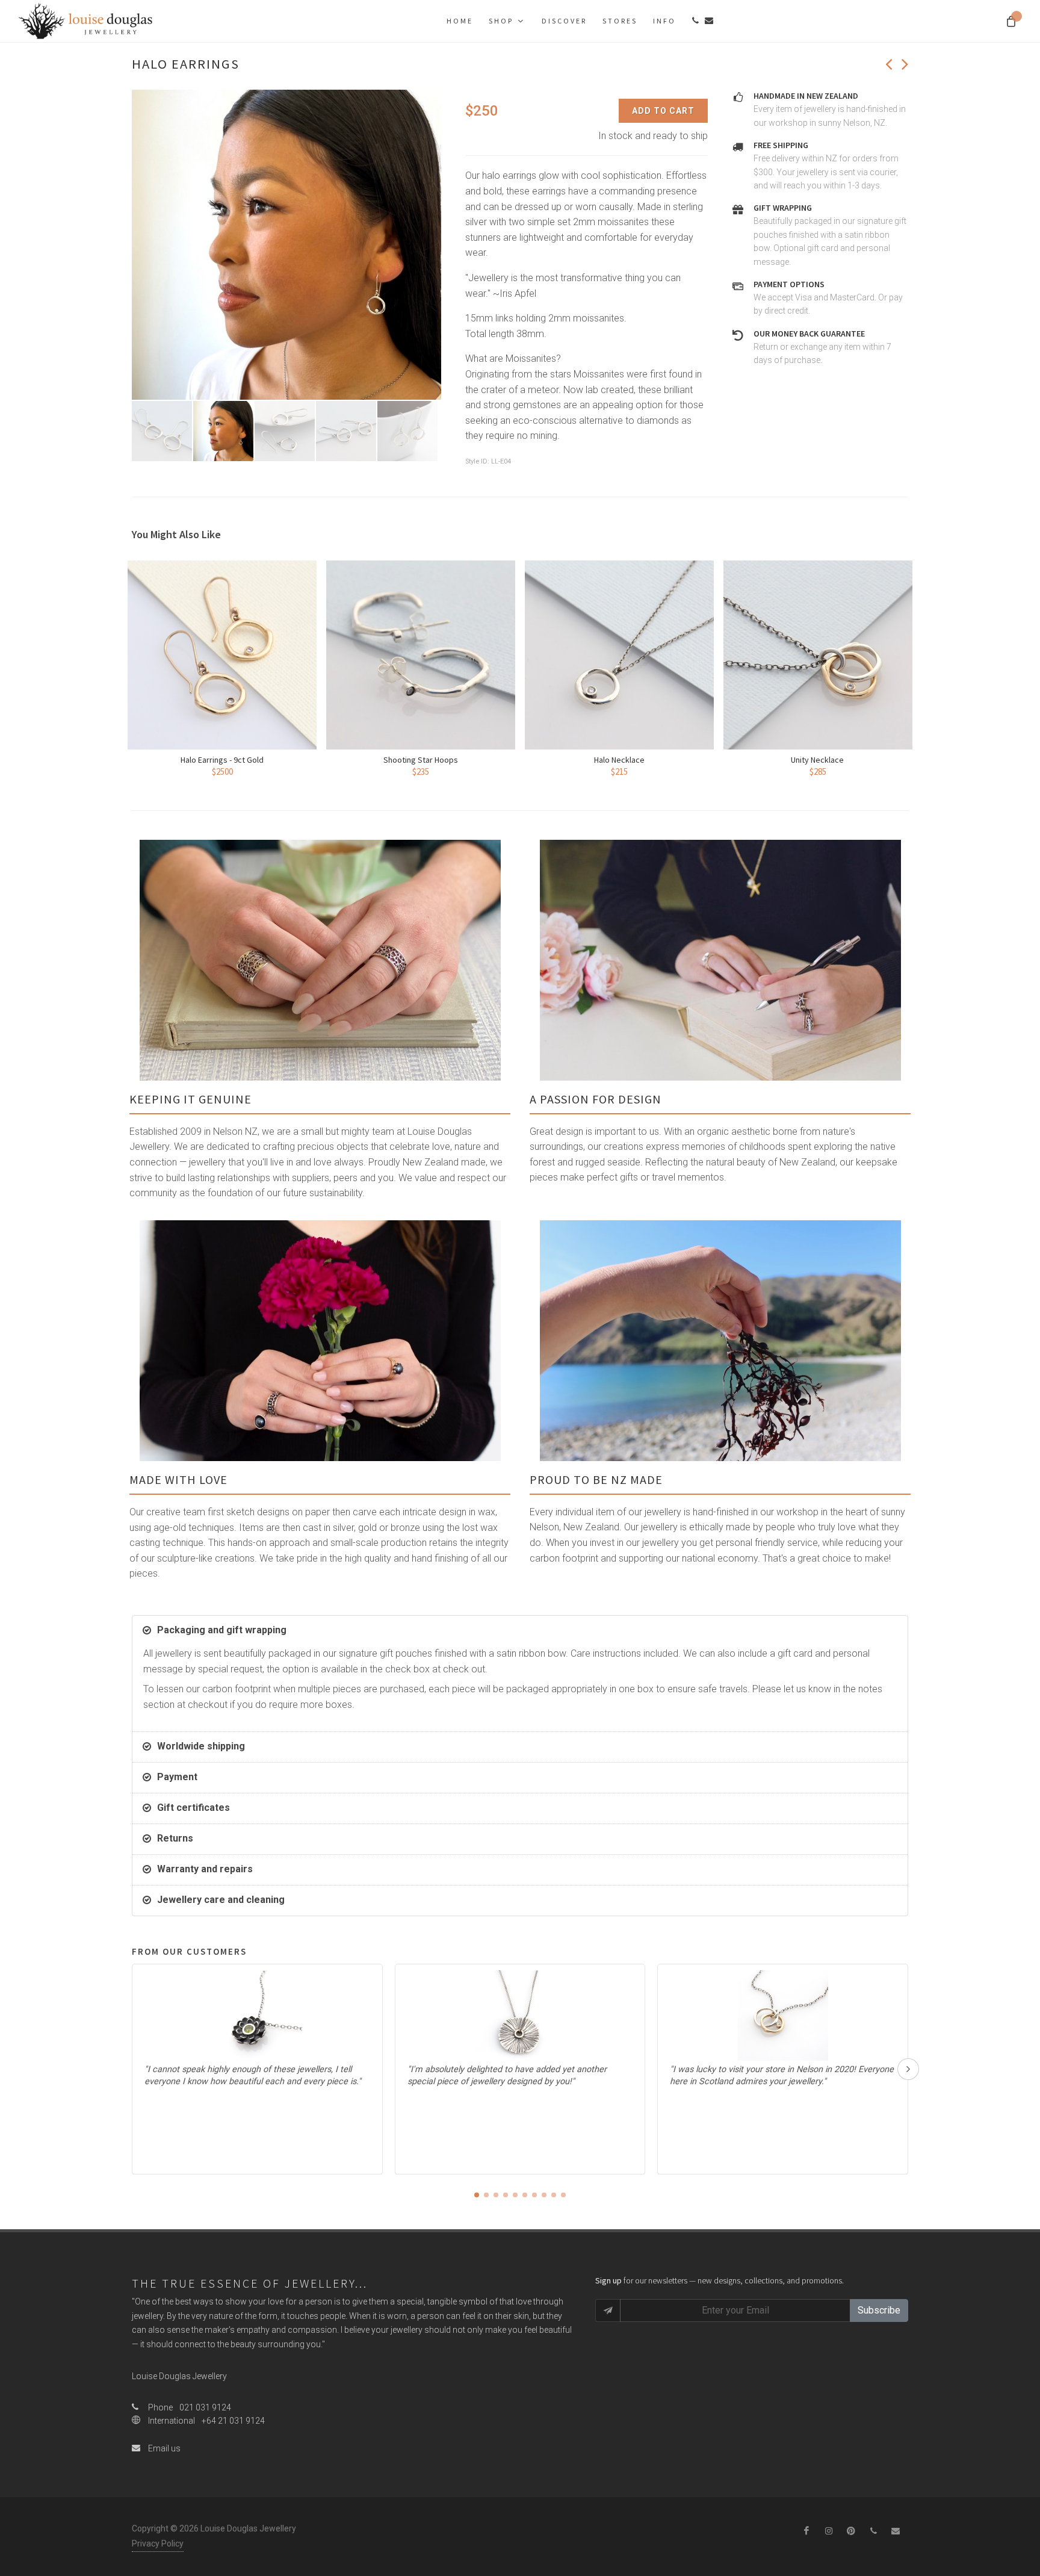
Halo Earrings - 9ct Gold (222, 760)
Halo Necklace (619, 760)
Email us (163, 2448)
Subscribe (879, 2310)
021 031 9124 (205, 2407)
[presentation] (908, 2069)
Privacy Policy (158, 2543)
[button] (477, 2195)
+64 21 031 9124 (233, 2421)
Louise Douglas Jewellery (179, 2376)
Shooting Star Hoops (421, 760)
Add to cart (663, 111)
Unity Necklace (818, 760)
